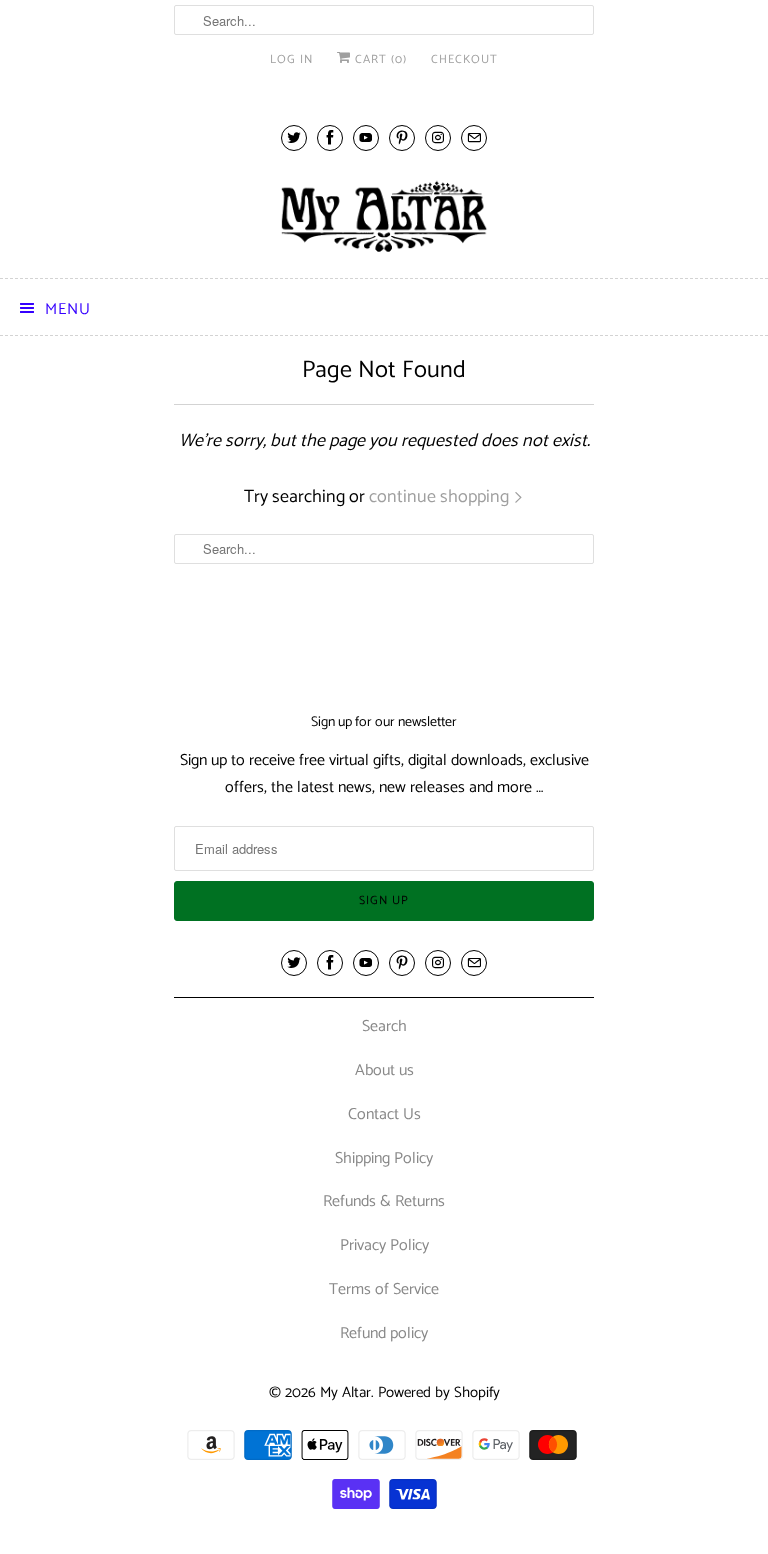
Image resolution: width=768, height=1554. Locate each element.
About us (384, 1070)
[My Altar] (384, 216)
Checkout (464, 59)
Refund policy (384, 1333)
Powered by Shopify (439, 1392)
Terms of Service (384, 1289)
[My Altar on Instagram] (438, 137)
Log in (291, 59)
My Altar (345, 1392)
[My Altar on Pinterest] (402, 137)
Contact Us (384, 1114)
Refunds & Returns (384, 1201)
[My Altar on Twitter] (294, 137)
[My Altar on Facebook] (330, 137)
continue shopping (441, 497)
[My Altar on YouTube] (366, 137)
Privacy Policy (384, 1245)
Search (384, 1026)
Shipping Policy (384, 1158)
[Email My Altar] (474, 137)
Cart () (379, 59)
